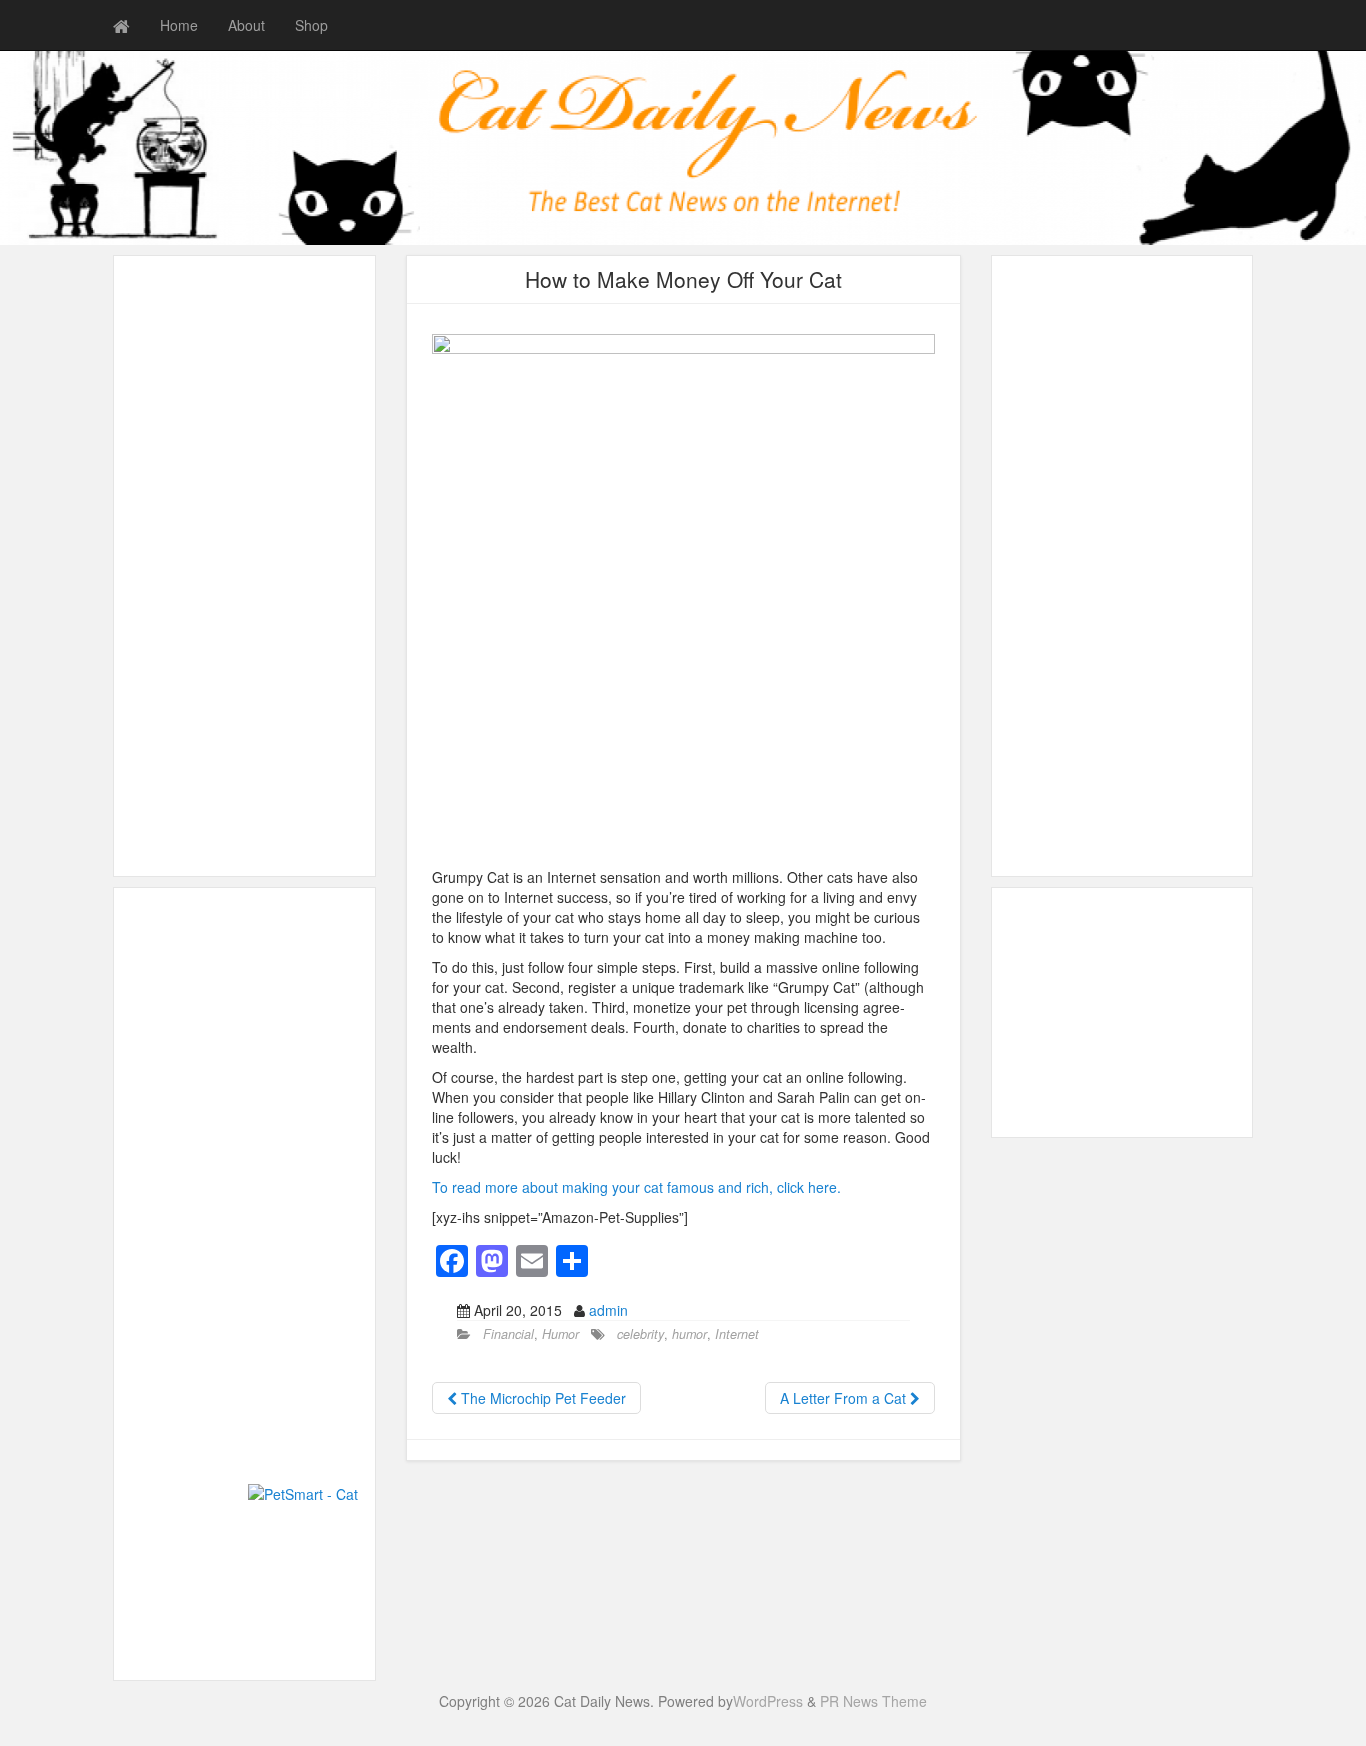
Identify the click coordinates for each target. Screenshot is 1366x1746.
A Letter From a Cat (845, 1398)
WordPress (768, 1701)
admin (608, 1310)
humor (689, 1334)
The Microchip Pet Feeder (541, 1398)
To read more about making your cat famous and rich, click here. (636, 1187)
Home (179, 25)
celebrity (640, 1334)
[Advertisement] (244, 566)
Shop (311, 25)
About (246, 25)
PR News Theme (873, 1701)
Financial (508, 1334)
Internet (737, 1334)
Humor (560, 1334)
